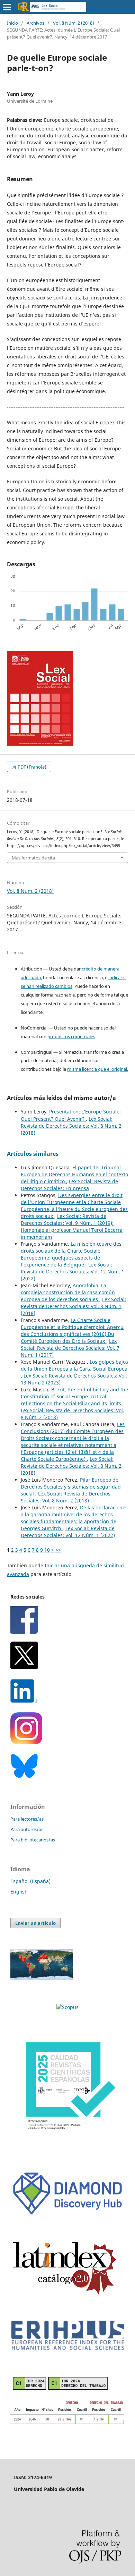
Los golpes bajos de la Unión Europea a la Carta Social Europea (74, 1365)
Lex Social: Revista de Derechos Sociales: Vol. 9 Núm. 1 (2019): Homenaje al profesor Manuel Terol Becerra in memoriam (72, 1226)
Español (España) (30, 1881)
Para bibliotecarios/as (33, 1840)
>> (58, 1550)
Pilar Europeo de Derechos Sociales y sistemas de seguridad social (71, 1487)
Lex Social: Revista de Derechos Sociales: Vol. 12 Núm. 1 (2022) (73, 1272)
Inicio (12, 23)
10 (47, 1550)
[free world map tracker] (42, 1978)
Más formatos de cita (33, 858)
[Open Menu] (7, 7)
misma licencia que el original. (98, 1069)
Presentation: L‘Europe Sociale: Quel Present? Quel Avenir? (71, 1115)
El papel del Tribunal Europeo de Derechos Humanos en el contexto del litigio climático (74, 1174)
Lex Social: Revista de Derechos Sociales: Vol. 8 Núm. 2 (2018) (71, 1126)
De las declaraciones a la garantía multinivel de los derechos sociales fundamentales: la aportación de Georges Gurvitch (74, 1518)
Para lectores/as (27, 1819)
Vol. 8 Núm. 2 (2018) (74, 23)
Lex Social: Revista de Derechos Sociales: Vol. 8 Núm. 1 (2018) (73, 1306)
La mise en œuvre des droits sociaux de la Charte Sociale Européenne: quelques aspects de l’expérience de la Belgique (71, 1254)
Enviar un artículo (35, 1923)
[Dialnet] (67, 2423)
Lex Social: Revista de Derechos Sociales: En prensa (69, 1185)
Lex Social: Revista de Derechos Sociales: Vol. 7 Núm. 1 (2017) (70, 1348)
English (19, 1892)
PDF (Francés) (31, 767)
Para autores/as (27, 1829)
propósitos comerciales (71, 1036)
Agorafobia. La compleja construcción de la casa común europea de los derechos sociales (68, 1292)
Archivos (35, 23)
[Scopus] (67, 2007)
